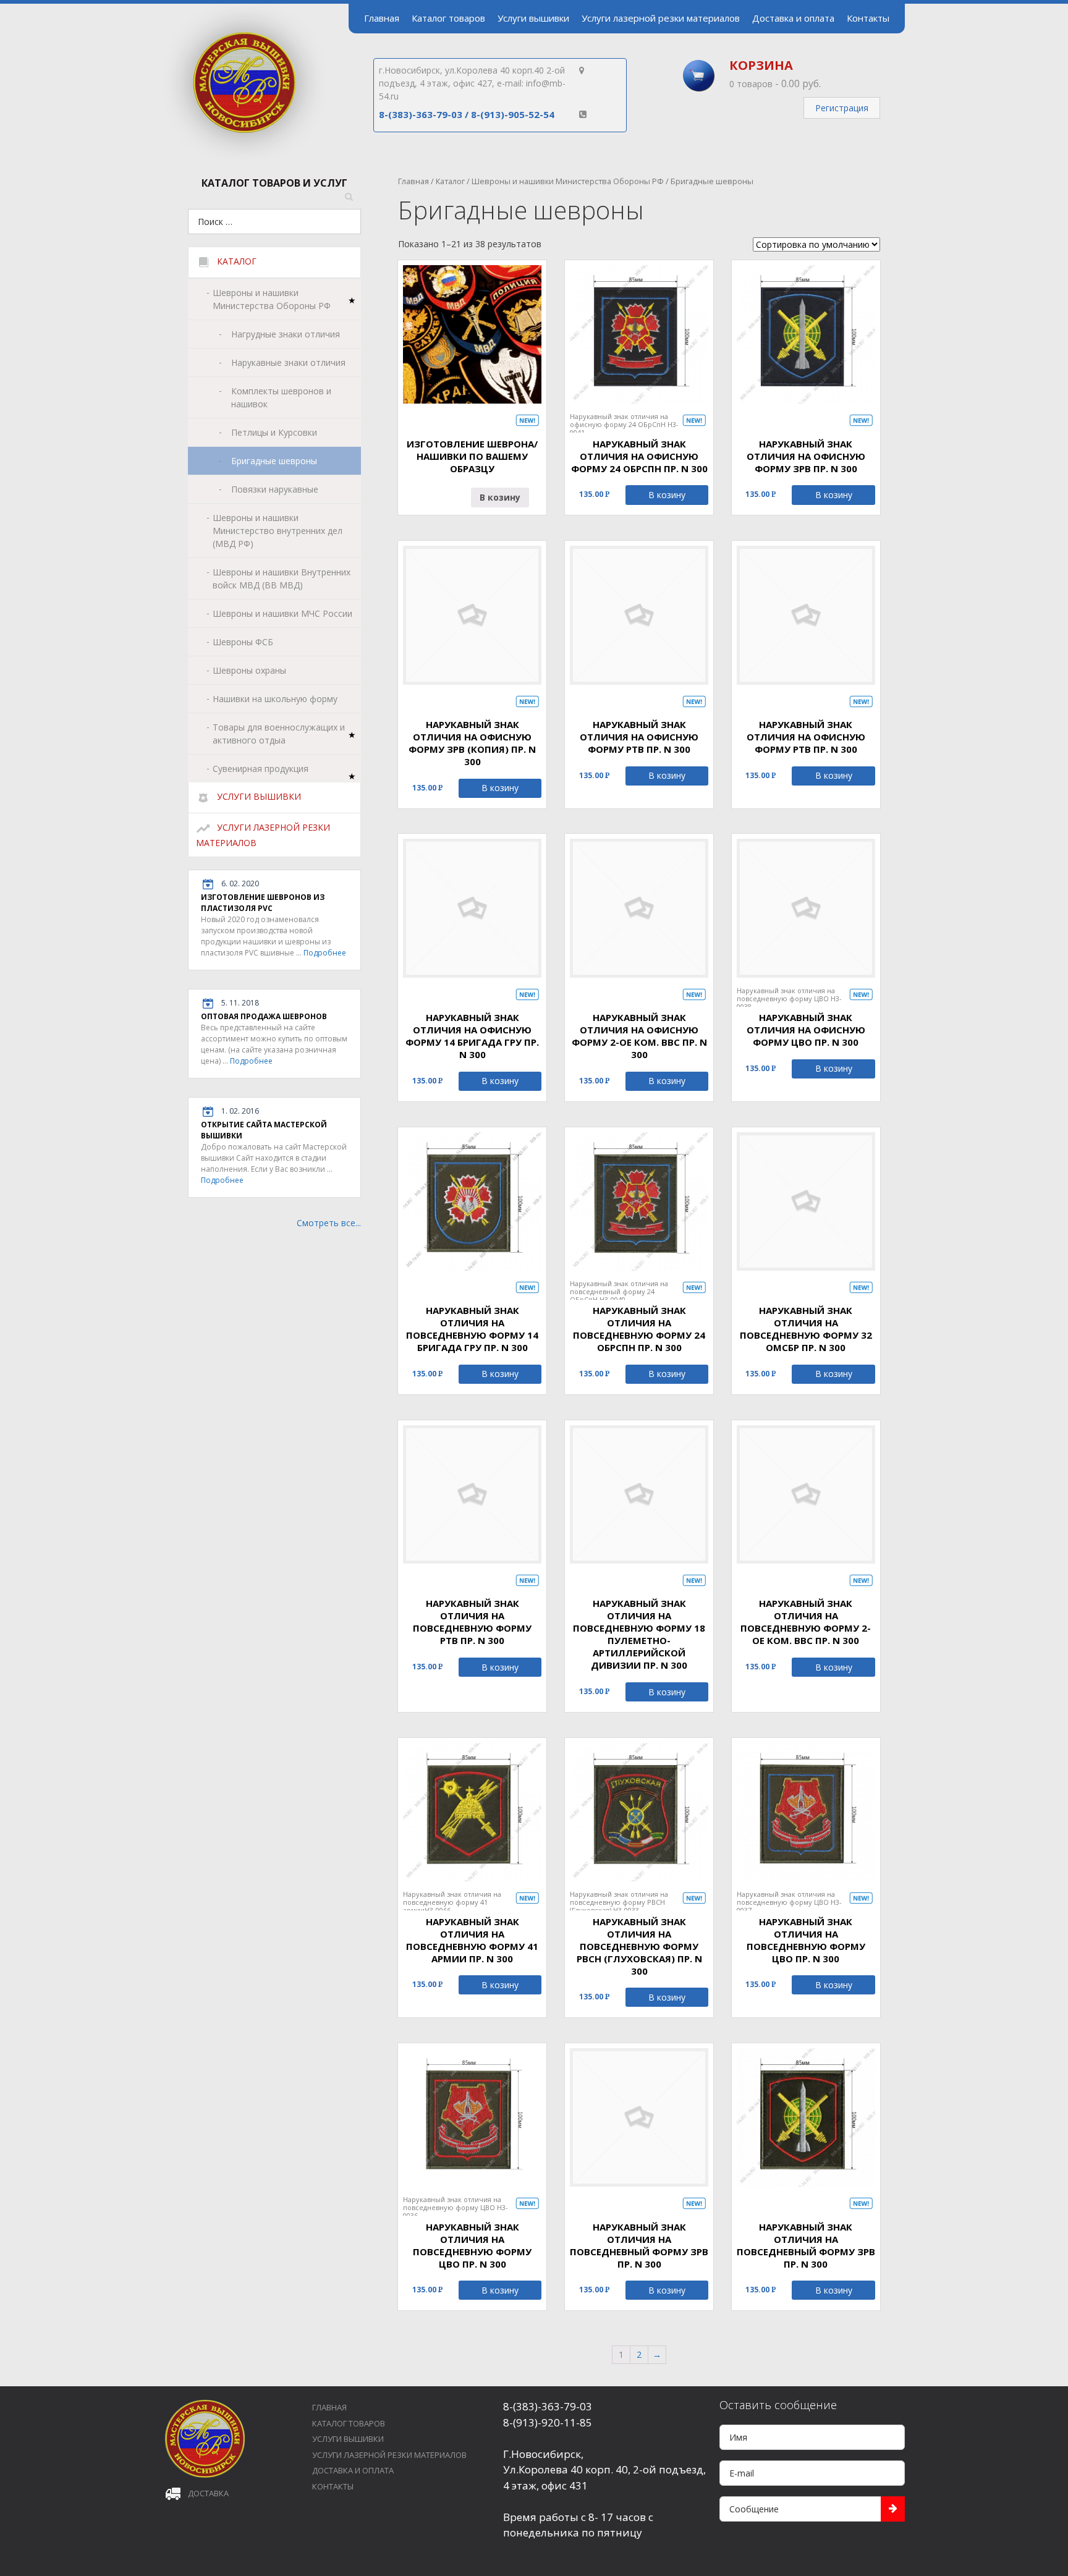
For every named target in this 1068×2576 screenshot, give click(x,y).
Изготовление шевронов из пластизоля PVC (263, 903)
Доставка (208, 2493)
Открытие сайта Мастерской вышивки (264, 1130)
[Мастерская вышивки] (245, 157)
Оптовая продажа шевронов (264, 1016)
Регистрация (842, 108)
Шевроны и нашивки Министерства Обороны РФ (568, 181)
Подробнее (325, 953)
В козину (500, 497)
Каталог (450, 181)
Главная (413, 181)
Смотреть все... (329, 1223)
